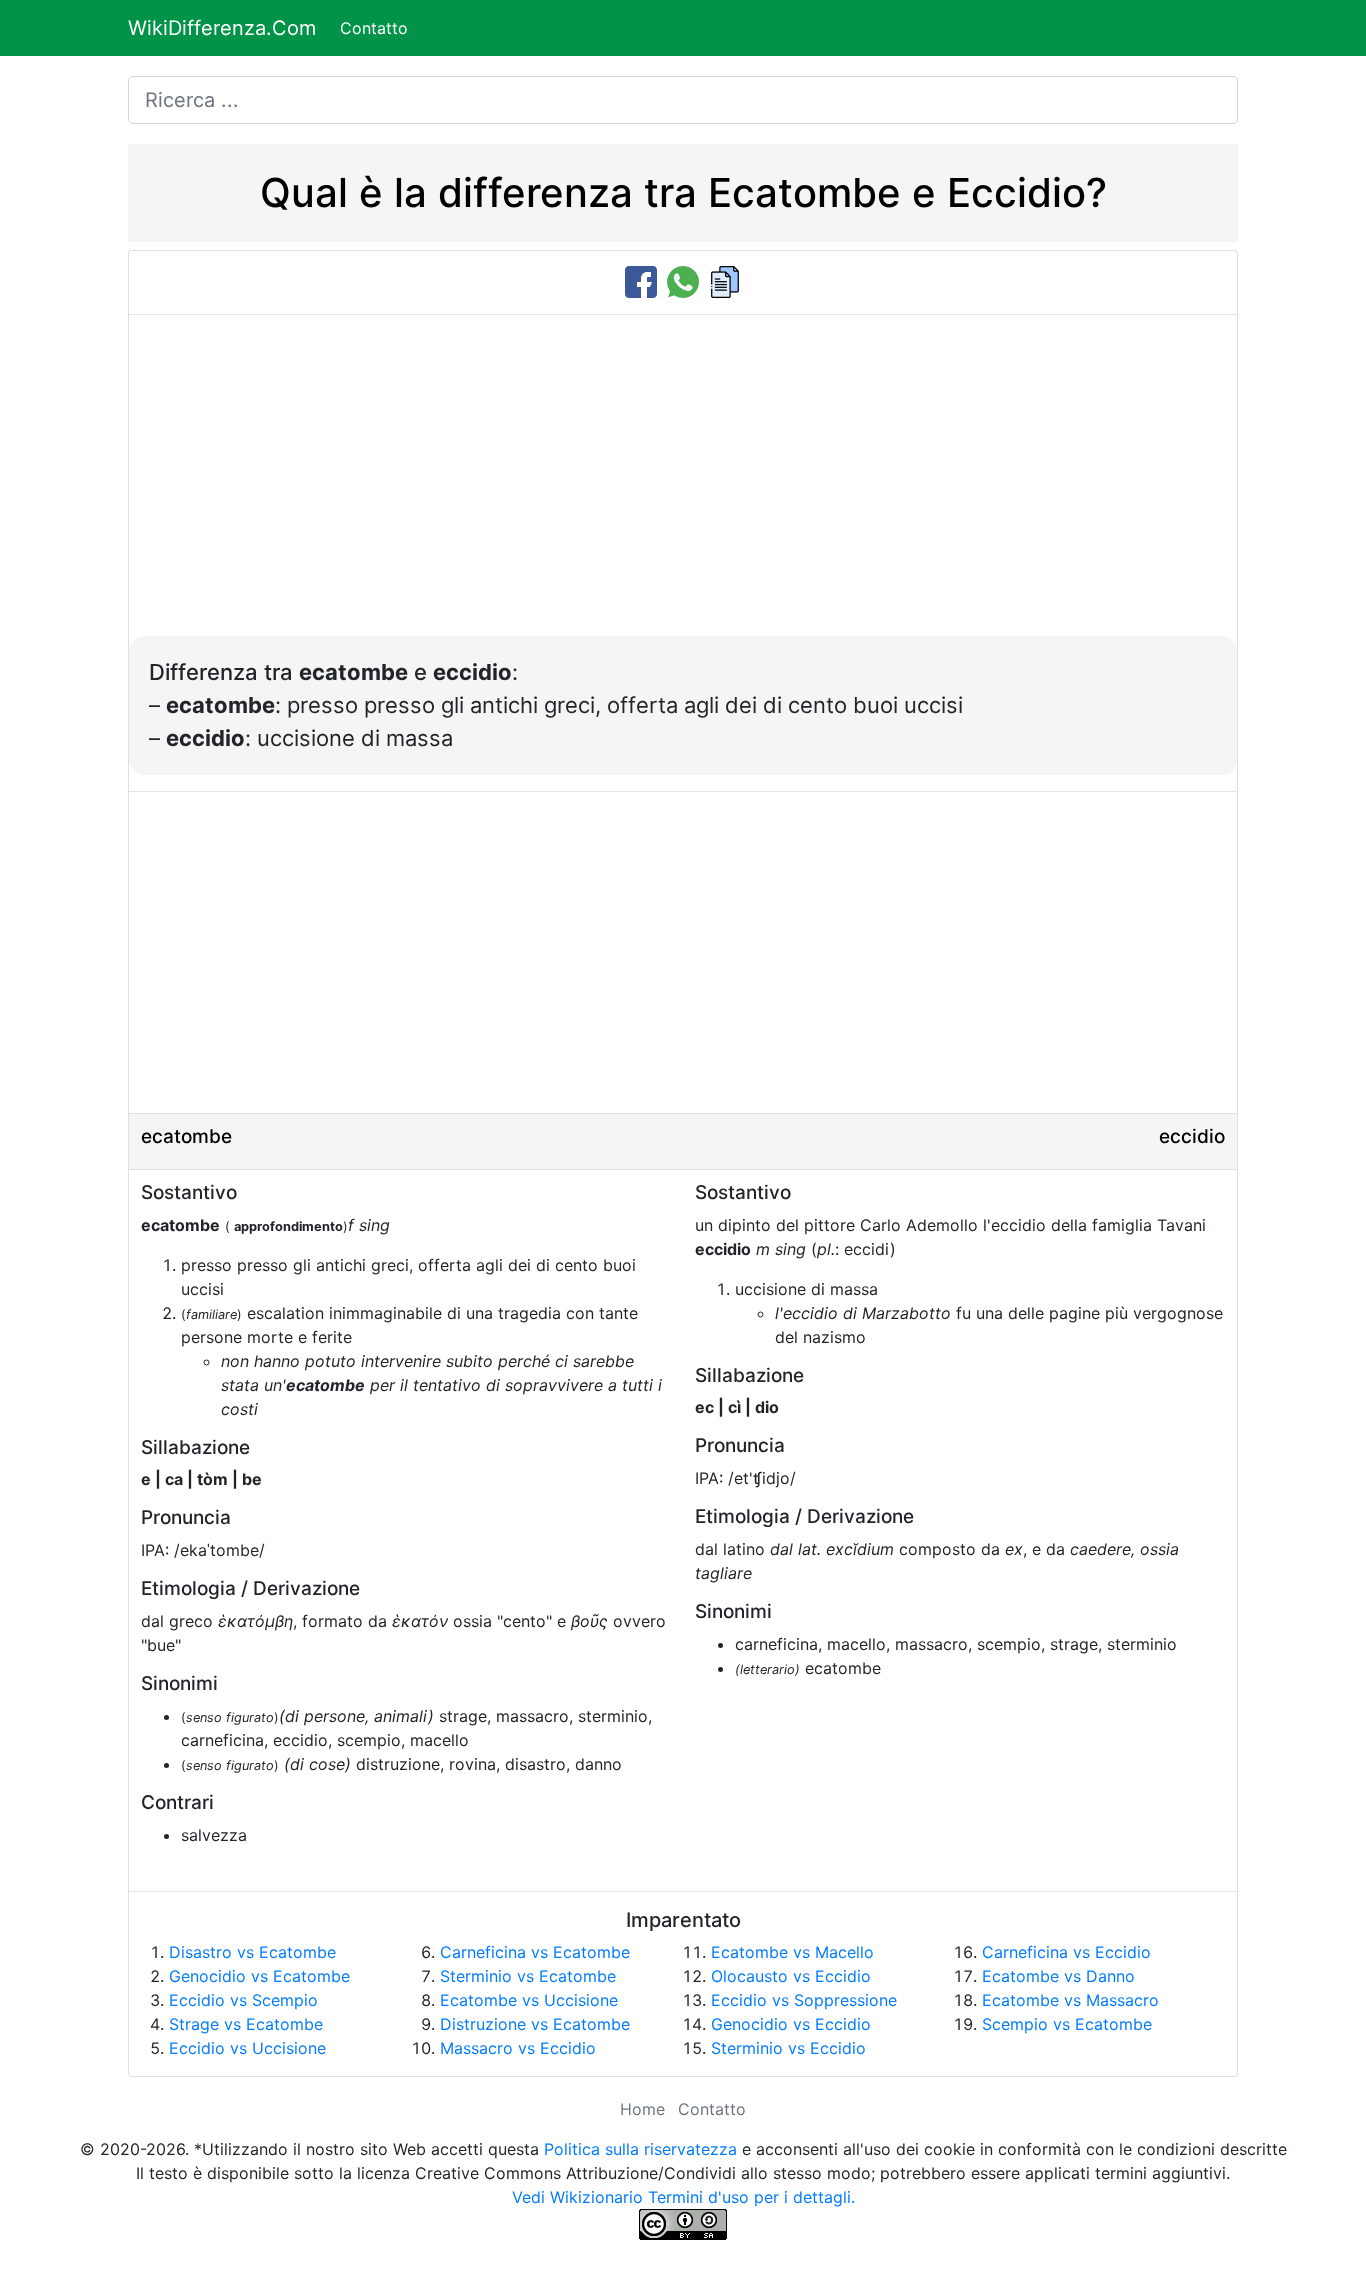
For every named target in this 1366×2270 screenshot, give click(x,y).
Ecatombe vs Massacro (1070, 2000)
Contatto (374, 28)
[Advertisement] (683, 486)
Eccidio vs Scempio (243, 2000)
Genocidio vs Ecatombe (259, 1976)
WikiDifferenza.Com (222, 28)
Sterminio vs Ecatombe (528, 1976)
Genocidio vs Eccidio (791, 2024)
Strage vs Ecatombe (246, 2024)
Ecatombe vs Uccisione (529, 2000)
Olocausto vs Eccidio (791, 1976)
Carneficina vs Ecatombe (535, 1952)
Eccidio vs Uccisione (247, 2048)
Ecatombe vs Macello (792, 1952)
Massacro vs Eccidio (518, 2048)
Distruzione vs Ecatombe (535, 2024)
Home (642, 2109)
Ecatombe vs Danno (1058, 1976)
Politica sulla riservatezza (640, 2149)
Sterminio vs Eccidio (788, 2048)
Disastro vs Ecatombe (252, 1952)
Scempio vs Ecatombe (1067, 2024)
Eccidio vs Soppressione (804, 2000)
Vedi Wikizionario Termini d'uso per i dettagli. (683, 2197)
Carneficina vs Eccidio (1066, 1952)
